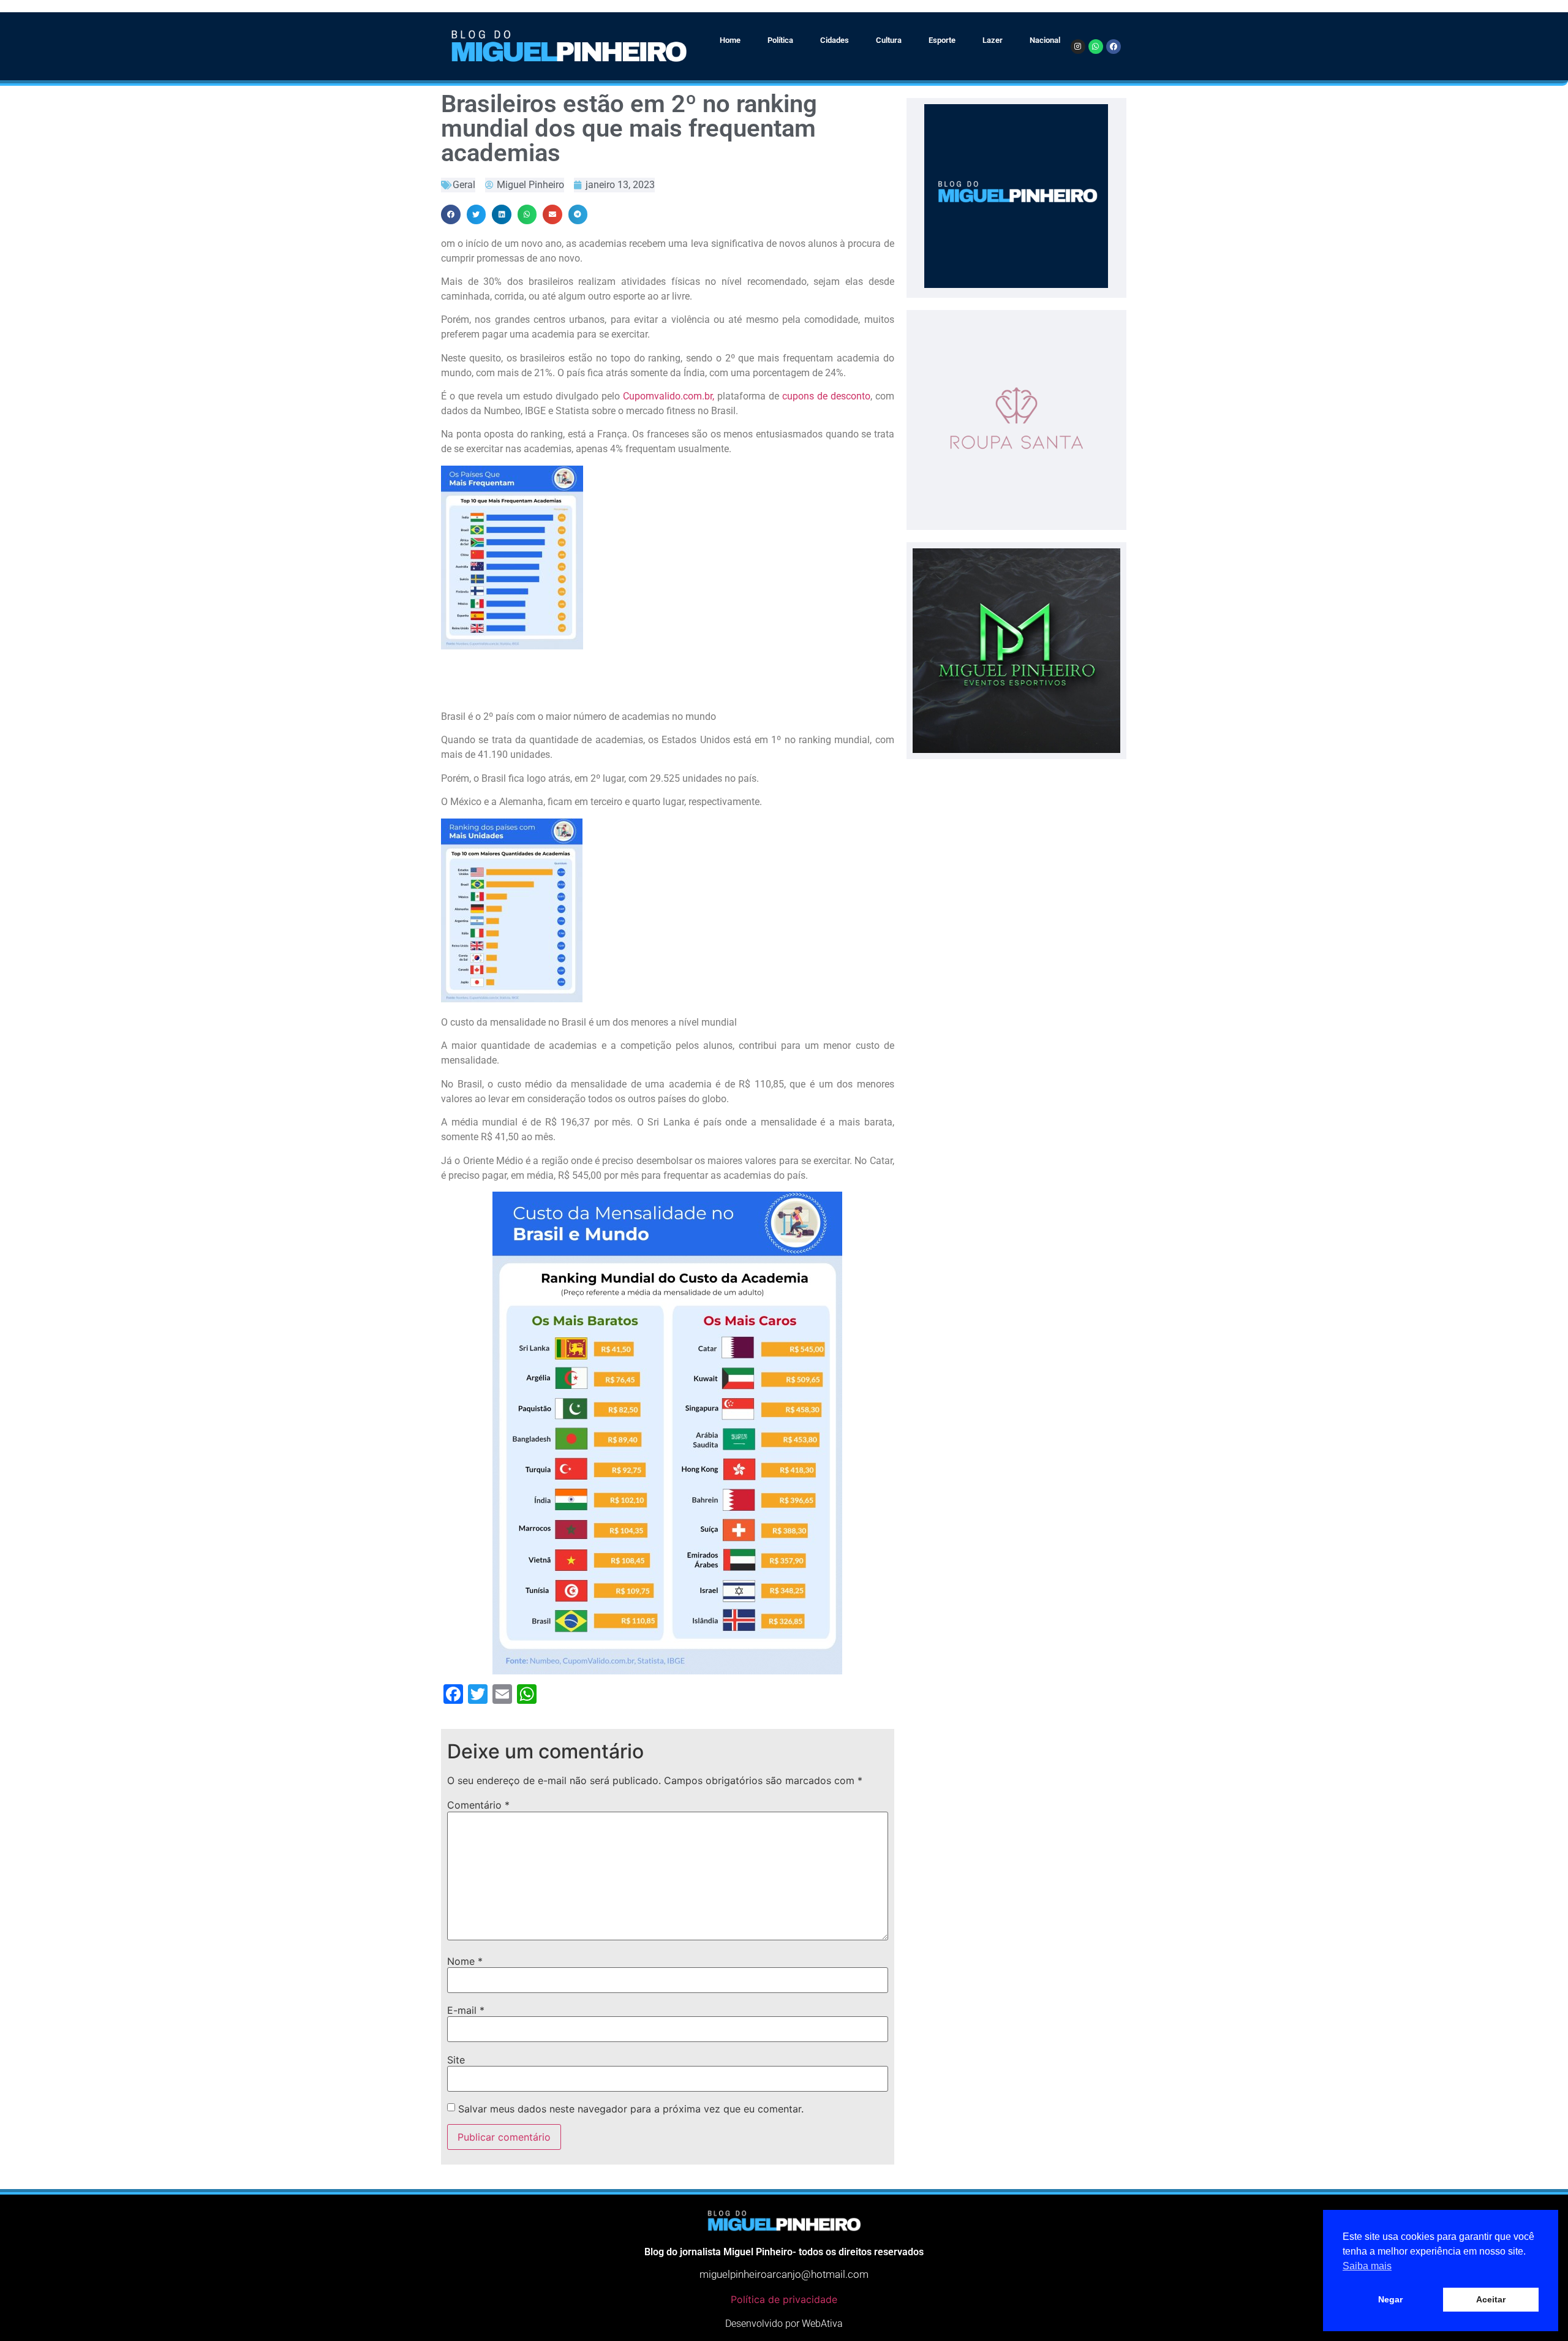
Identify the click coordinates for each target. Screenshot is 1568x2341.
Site (456, 2060)
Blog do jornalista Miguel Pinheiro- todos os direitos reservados (784, 2252)
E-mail (466, 2010)
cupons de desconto (826, 396)
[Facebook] (1114, 47)
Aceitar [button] (1491, 2299)
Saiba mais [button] (1367, 2266)
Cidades (835, 40)
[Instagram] (1078, 47)
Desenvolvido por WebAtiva (784, 2324)
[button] (451, 214)
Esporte (942, 40)
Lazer (993, 40)
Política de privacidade (784, 2299)
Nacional (1045, 40)
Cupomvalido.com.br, (670, 396)
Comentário (478, 1805)
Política (780, 40)
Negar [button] (1390, 2299)
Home (730, 40)
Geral (464, 185)
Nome (465, 1961)
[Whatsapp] (1096, 47)
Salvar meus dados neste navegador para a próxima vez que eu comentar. (631, 2109)
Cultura (889, 40)
